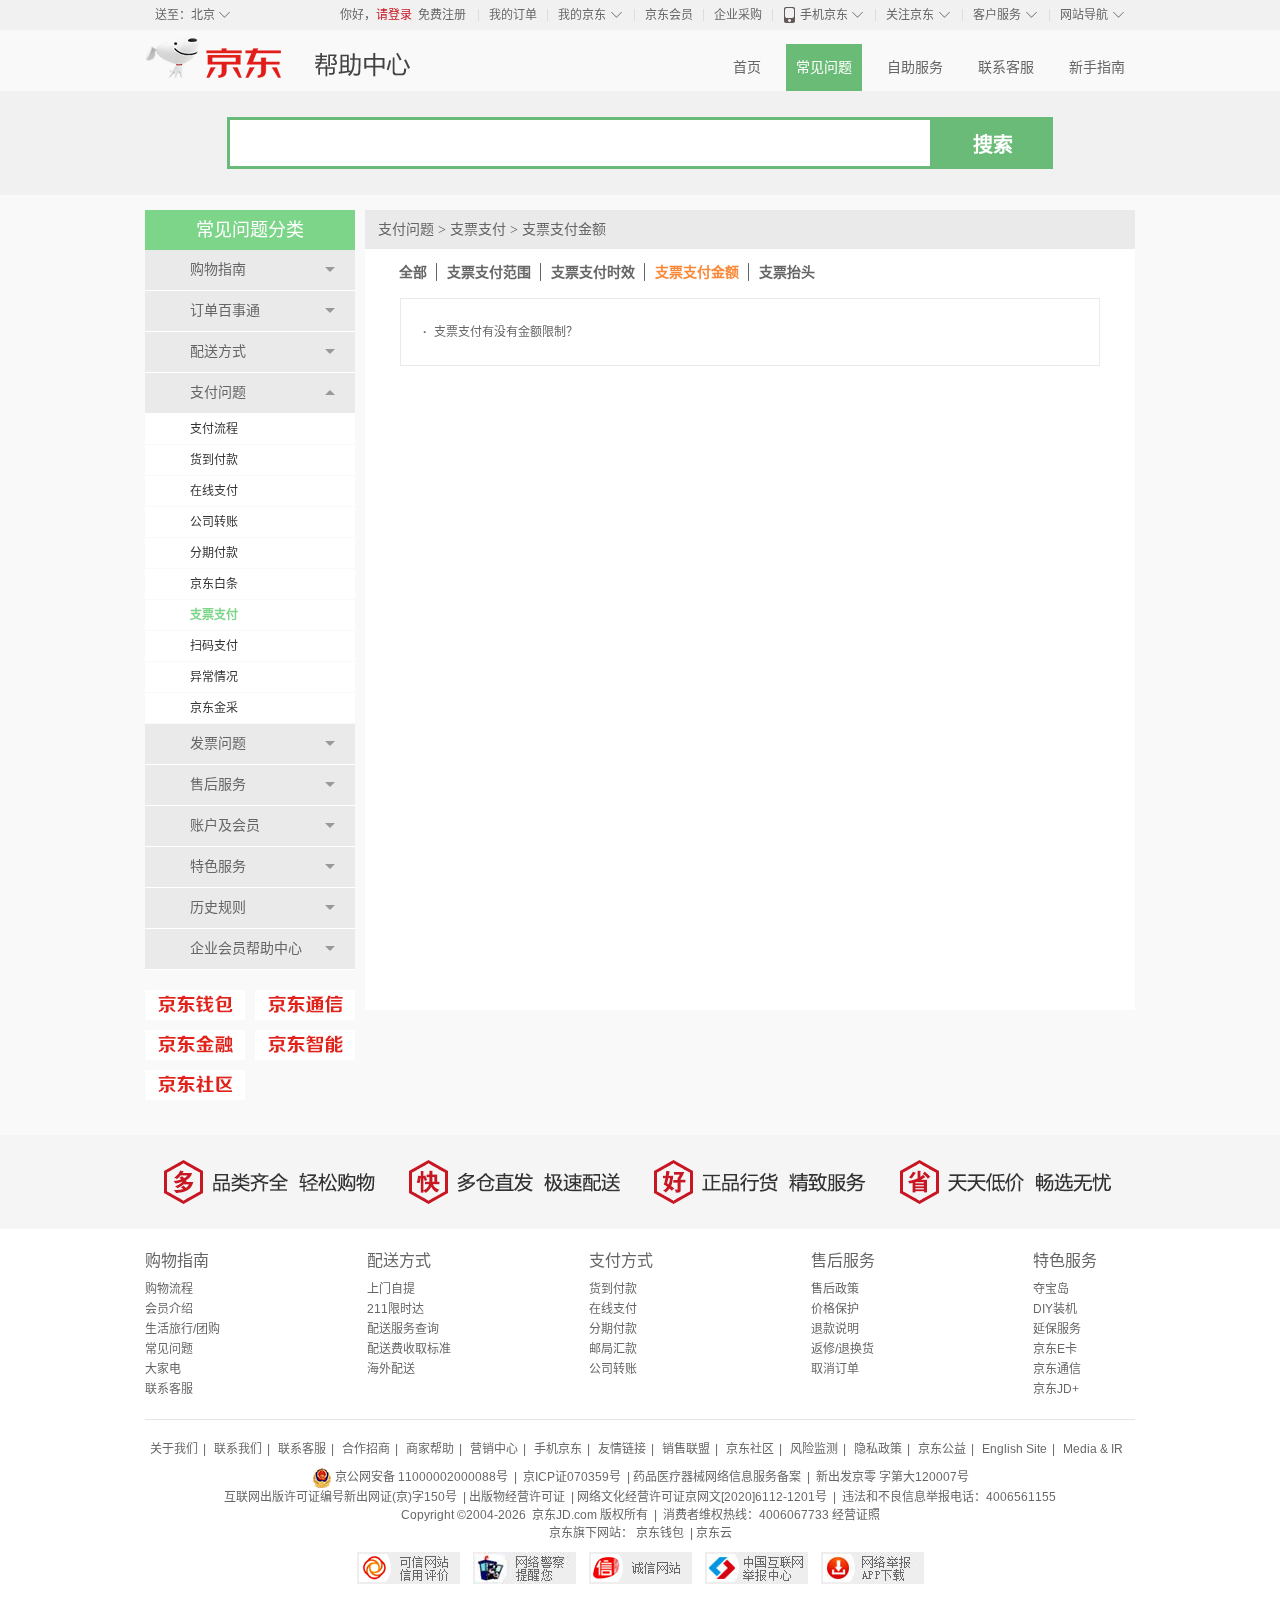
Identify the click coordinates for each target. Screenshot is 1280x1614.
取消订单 (835, 1369)
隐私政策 (878, 1449)
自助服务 (915, 67)
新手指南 (1097, 67)
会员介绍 (169, 1309)
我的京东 (582, 15)
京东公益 (942, 1449)
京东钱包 (660, 1533)
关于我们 (174, 1449)
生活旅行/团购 (182, 1329)
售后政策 (835, 1289)
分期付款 (214, 553)
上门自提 (391, 1289)
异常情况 (214, 677)
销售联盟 (686, 1449)
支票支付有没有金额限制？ (500, 332)
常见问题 (824, 67)
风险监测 (814, 1449)
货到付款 (214, 460)
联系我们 (238, 1449)
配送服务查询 (403, 1329)
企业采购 (738, 15)
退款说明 (835, 1329)
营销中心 (494, 1449)
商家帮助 (430, 1449)
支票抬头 (787, 272)
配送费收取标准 (409, 1349)
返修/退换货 (842, 1349)
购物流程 (169, 1289)
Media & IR (1093, 1449)
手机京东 (824, 15)
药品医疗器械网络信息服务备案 (717, 1477)
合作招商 (366, 1449)
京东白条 (214, 584)
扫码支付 (214, 646)
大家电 (163, 1369)
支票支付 (214, 615)
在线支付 (214, 491)
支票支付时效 (593, 272)
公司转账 (214, 522)
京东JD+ (1056, 1389)
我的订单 (513, 15)
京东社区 (750, 1449)
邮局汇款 (613, 1349)
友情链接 (622, 1449)
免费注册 (442, 15)
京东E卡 (1055, 1349)
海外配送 (391, 1369)
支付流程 (214, 429)
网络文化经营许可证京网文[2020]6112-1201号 (702, 1497)
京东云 (714, 1533)
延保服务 (1057, 1329)
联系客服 (1006, 67)
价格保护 (835, 1309)
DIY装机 (1055, 1309)
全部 (413, 272)
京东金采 (214, 708)
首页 (747, 67)
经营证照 (856, 1515)
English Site (1014, 1449)
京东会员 (669, 15)
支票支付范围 (489, 272)
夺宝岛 (1051, 1289)
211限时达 (395, 1309)
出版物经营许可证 (517, 1497)
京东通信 (1057, 1369)
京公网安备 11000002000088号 (420, 1477)
